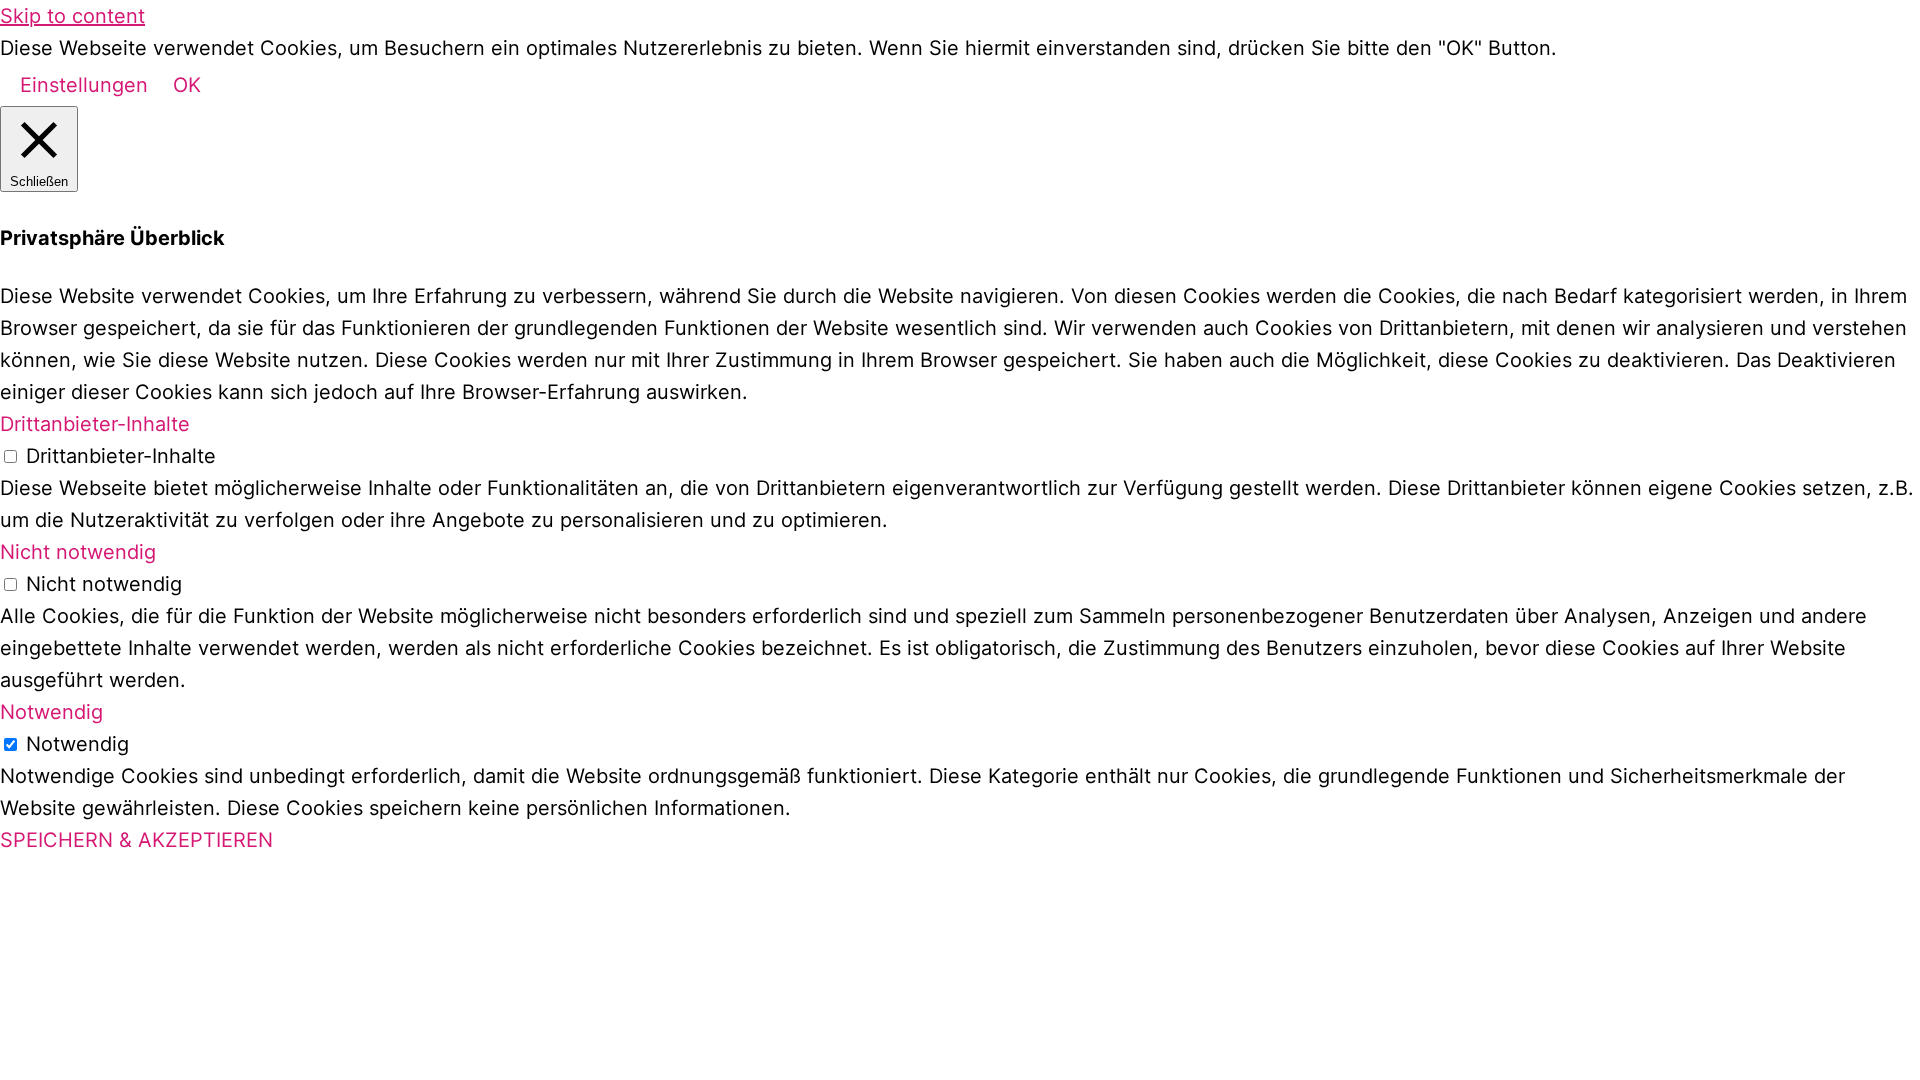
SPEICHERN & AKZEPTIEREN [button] (136, 840)
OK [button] (187, 85)
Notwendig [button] (51, 712)
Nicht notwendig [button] (78, 552)
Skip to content (72, 16)
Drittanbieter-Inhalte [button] (95, 424)
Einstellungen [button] (84, 85)
